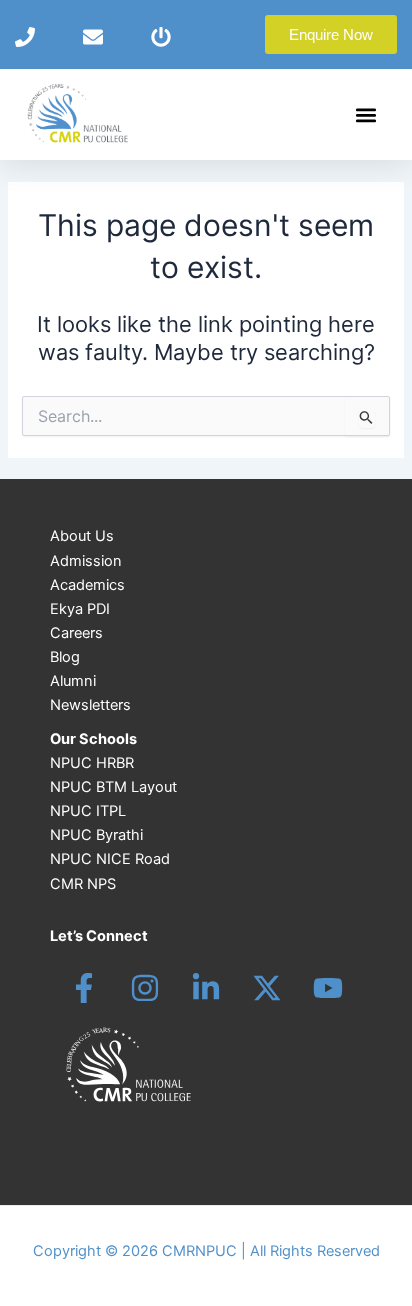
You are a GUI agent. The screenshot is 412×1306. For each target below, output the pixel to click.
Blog (65, 657)
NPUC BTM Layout (113, 787)
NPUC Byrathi (96, 835)
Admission (86, 561)
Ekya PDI (80, 609)
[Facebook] (84, 988)
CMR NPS (83, 884)
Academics (87, 585)
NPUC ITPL (88, 811)
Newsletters (90, 705)
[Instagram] (145, 988)
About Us (82, 536)
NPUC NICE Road (110, 859)
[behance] (267, 988)
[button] (365, 114)
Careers (76, 633)
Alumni (73, 681)
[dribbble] (328, 988)
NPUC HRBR (92, 763)
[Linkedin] (206, 988)
